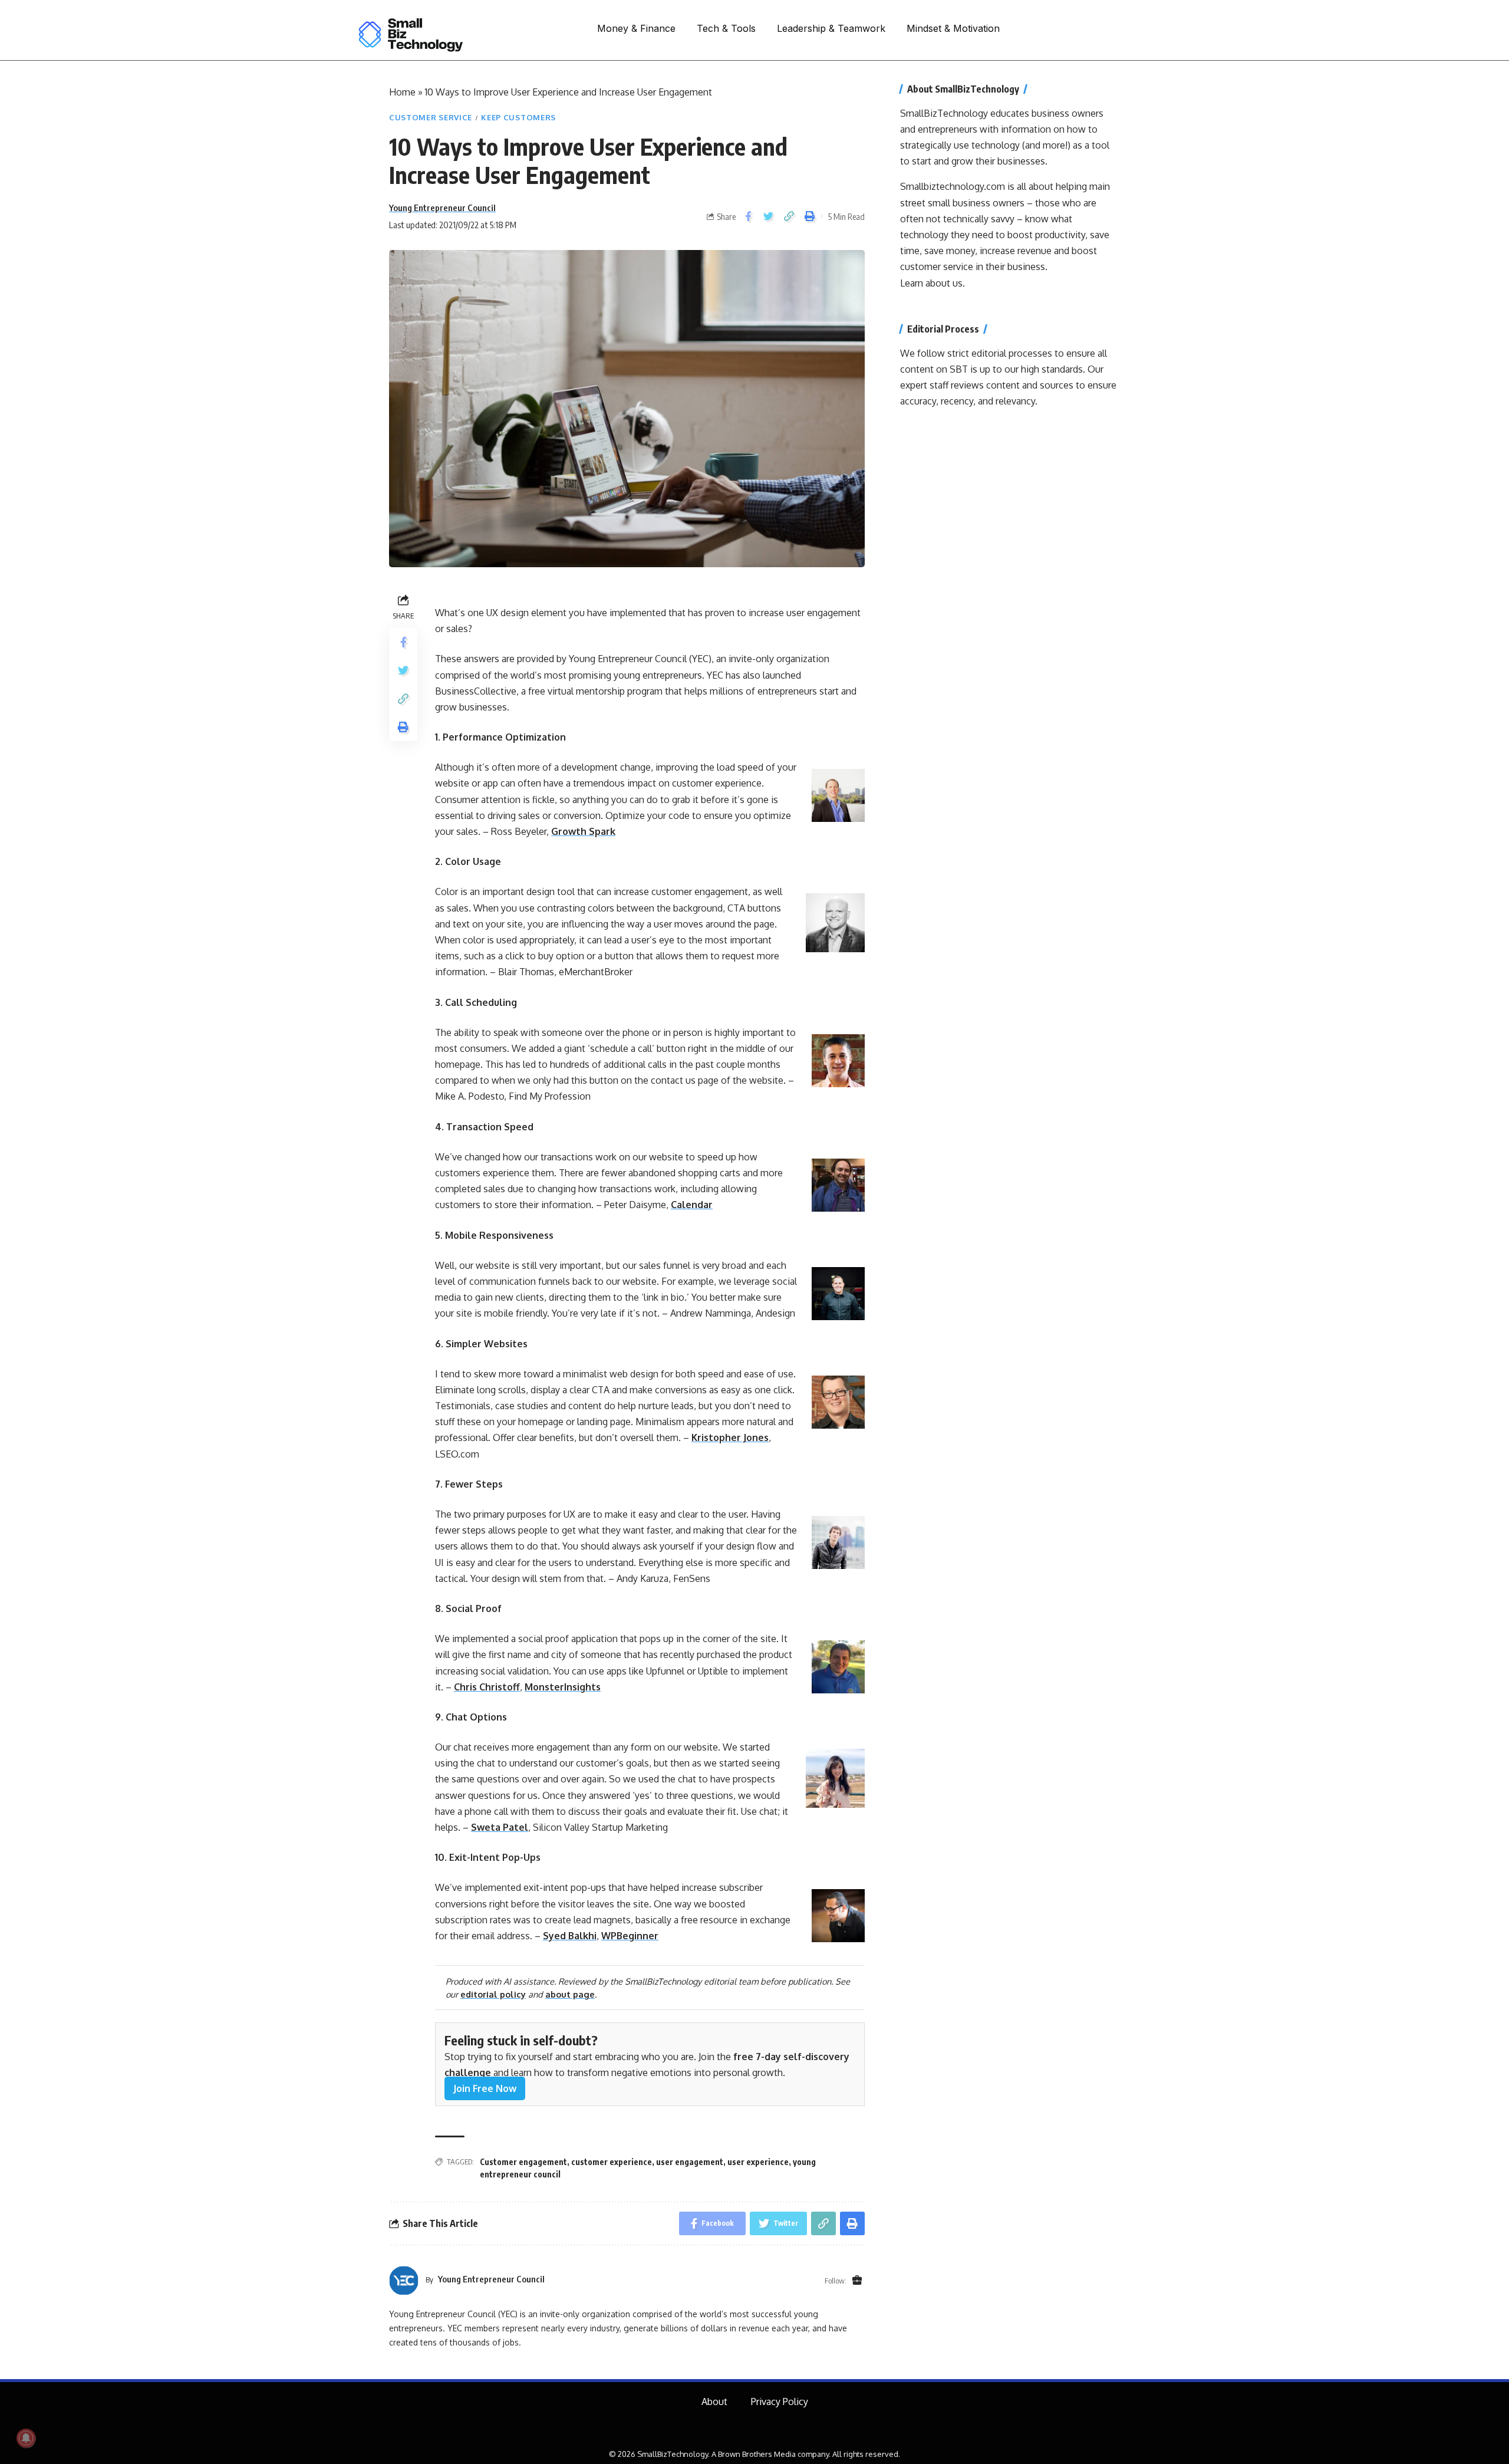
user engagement (690, 2162)
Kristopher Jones (730, 1437)
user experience (758, 2162)
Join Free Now (485, 2088)
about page (570, 1994)
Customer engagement (523, 2162)
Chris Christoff (487, 1687)
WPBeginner (630, 1936)
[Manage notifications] (26, 2438)
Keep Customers (518, 117)
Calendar (692, 1205)
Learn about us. (933, 283)
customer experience (612, 2162)
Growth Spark (583, 831)
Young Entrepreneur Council (442, 208)
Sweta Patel (500, 1827)
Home (402, 92)
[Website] (857, 2281)
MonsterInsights (563, 1687)
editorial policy (493, 1994)
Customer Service (431, 117)
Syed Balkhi (570, 1936)
